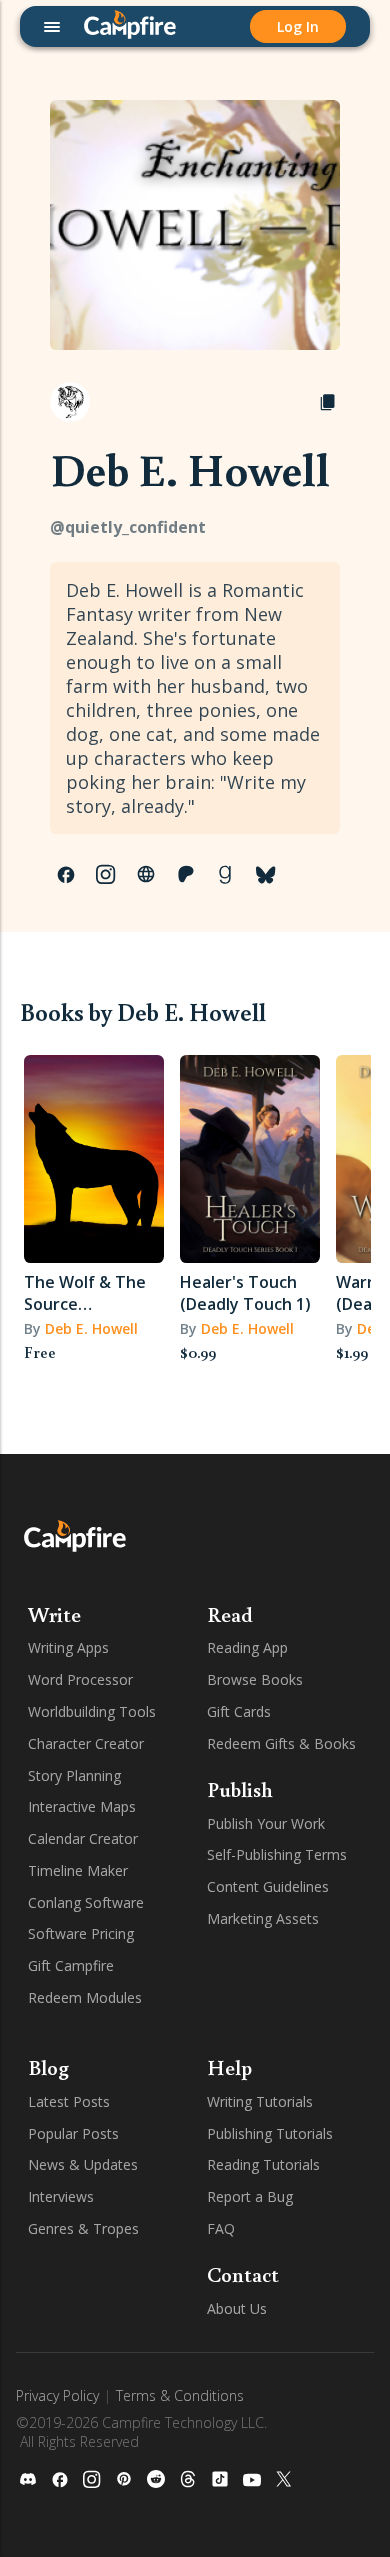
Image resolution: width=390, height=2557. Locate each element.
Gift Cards (239, 1711)
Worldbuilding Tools (92, 1711)
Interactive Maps (82, 1806)
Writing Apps (68, 1647)
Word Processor (80, 1679)
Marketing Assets (263, 1918)
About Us (237, 2308)
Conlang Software (86, 1902)
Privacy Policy (57, 2395)
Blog (48, 2067)
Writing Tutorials (260, 2101)
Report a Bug (250, 2196)
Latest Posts (69, 2101)
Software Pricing (81, 1933)
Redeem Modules (85, 1997)
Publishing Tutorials (270, 2133)
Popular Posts (73, 2133)
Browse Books (255, 1679)
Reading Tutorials (263, 2164)
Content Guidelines (268, 1886)
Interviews (61, 2196)
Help (229, 2067)
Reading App (247, 1647)
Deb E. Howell (91, 1328)
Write (54, 1614)
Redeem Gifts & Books (281, 1743)
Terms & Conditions (180, 2395)
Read (230, 1614)
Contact (243, 2274)
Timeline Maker (78, 1870)
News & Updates (83, 2164)
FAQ (221, 2228)
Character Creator (86, 1743)
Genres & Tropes (83, 2228)
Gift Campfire (71, 1965)
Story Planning (74, 1775)
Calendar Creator (83, 1838)
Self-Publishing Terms (277, 1854)
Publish (240, 1789)
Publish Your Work (266, 1823)
